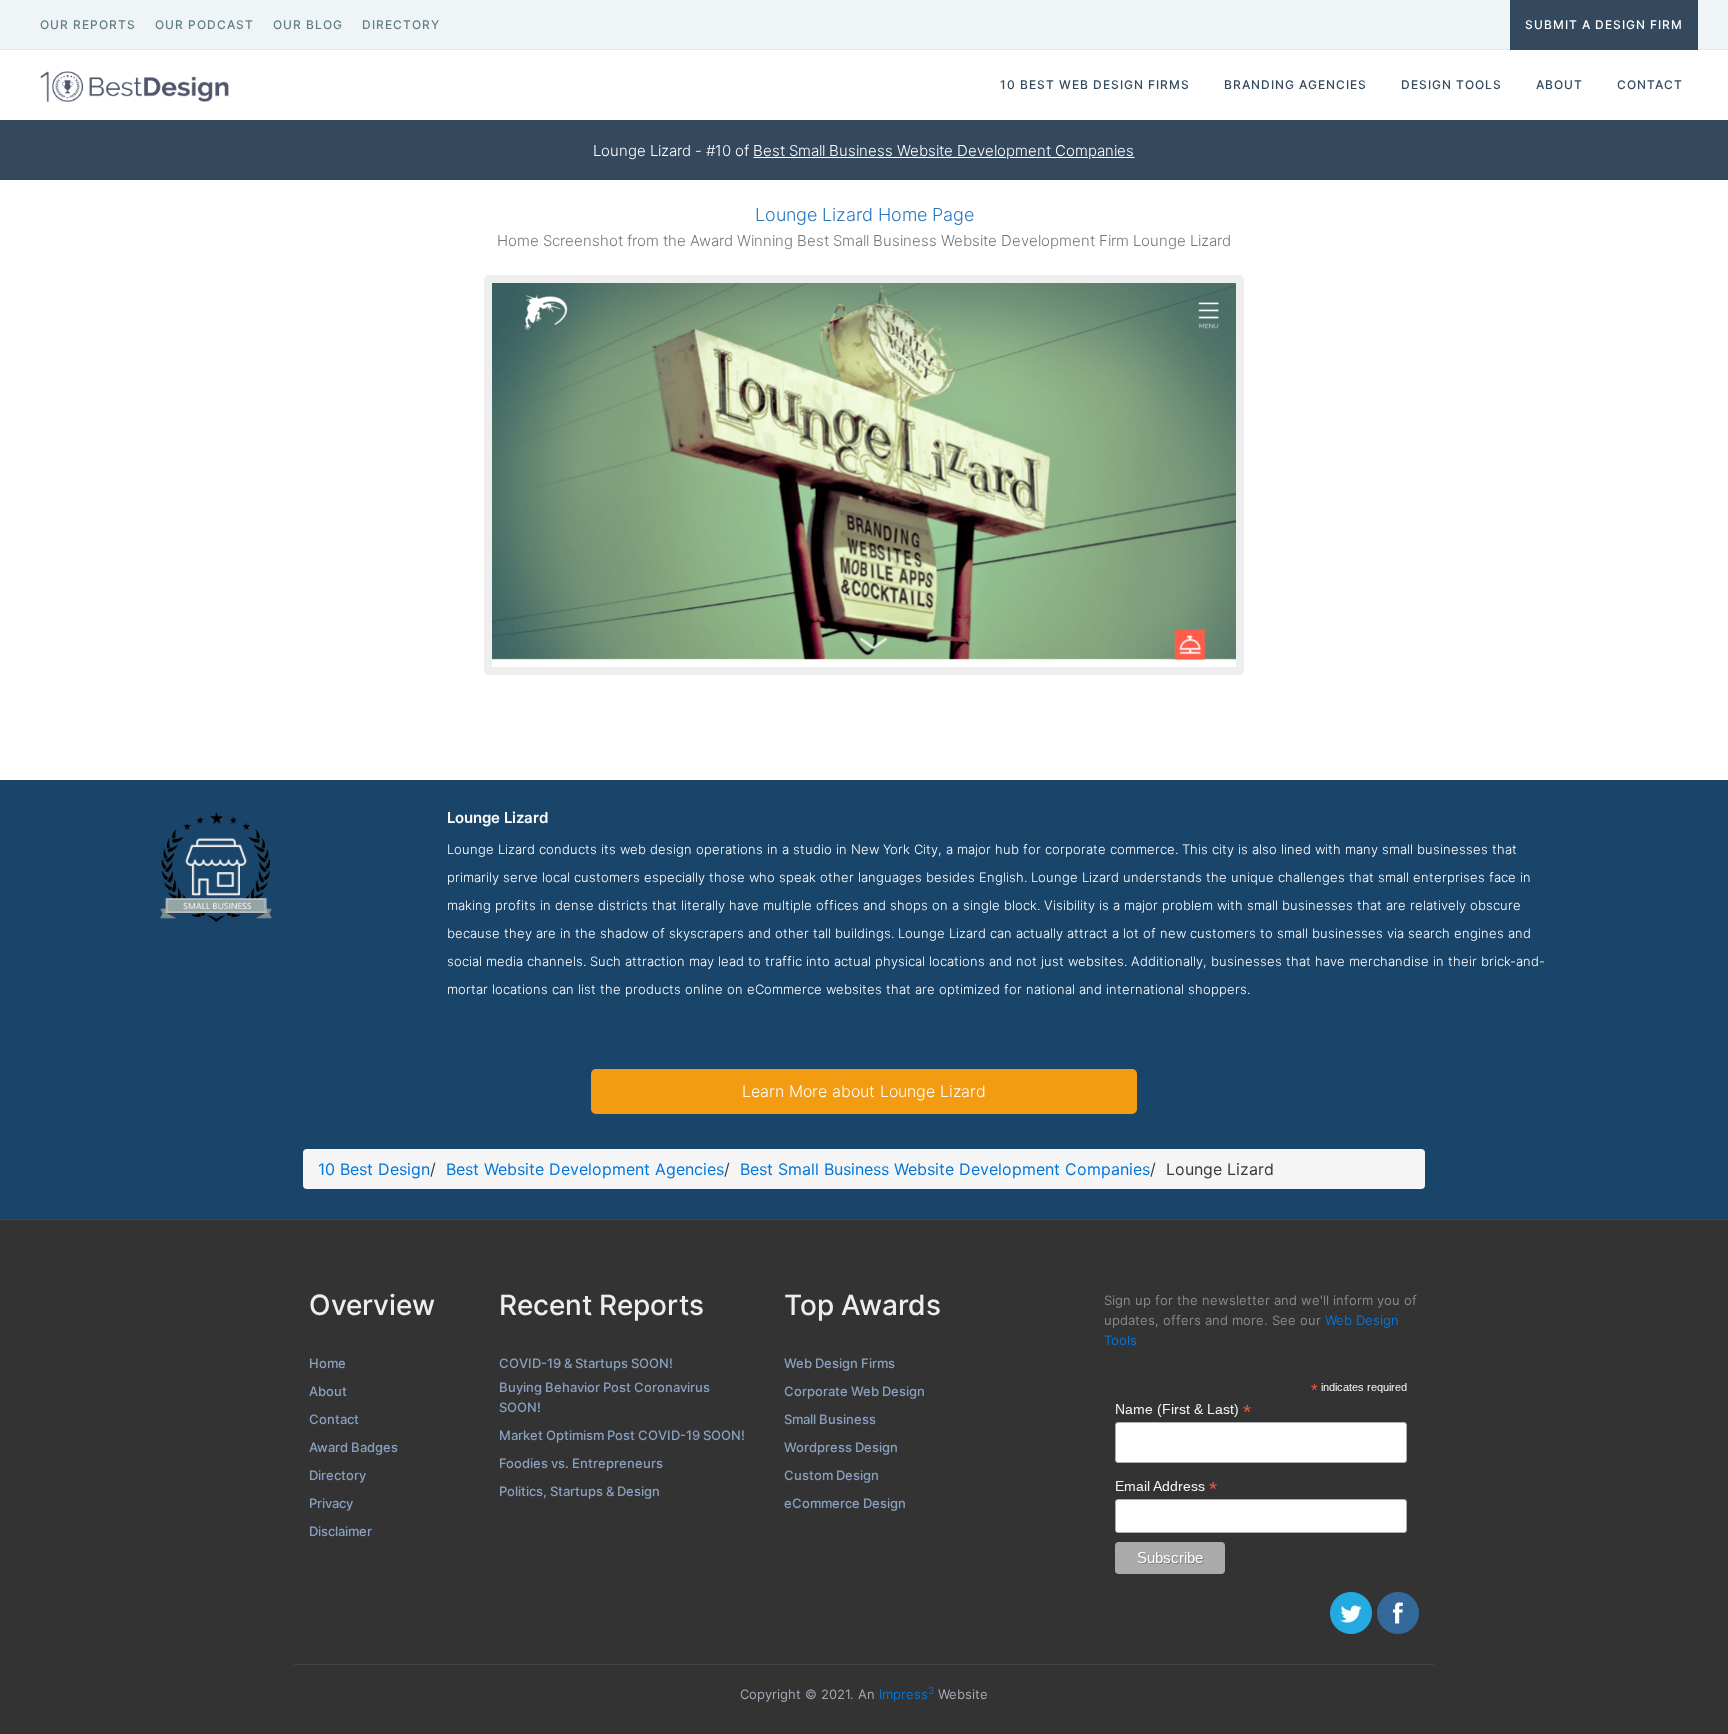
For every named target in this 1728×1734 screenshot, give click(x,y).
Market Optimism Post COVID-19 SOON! (622, 1435)
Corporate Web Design (854, 1391)
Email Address (1166, 1486)
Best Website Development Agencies (585, 1169)
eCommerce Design (845, 1503)
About (328, 1391)
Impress (906, 1694)
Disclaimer (340, 1531)
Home (327, 1363)
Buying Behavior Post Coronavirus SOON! (604, 1397)
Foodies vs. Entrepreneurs (581, 1463)
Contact (334, 1419)
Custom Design (831, 1475)
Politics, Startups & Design (579, 1491)
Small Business (830, 1419)
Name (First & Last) (1183, 1409)
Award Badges (353, 1447)
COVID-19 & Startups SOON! (586, 1363)
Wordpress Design (841, 1447)
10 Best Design (374, 1169)
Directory (337, 1475)
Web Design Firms (839, 1363)
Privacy (331, 1503)
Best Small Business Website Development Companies (943, 150)
